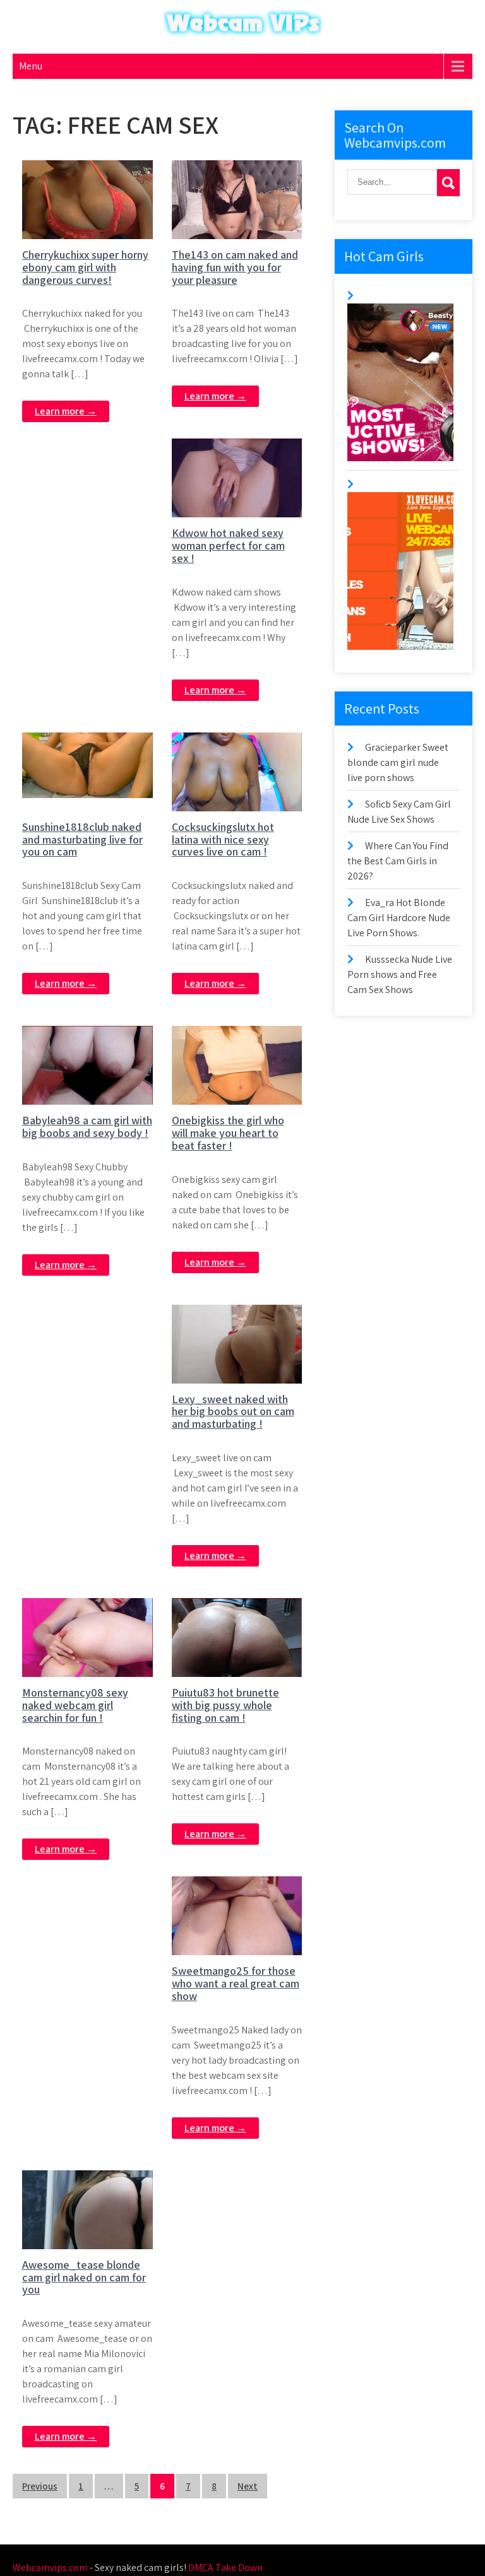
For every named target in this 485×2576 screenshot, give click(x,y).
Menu (31, 66)
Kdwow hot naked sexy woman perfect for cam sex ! (228, 545)
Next (248, 2486)
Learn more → (66, 411)
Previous (40, 2486)
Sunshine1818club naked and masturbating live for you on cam (82, 839)
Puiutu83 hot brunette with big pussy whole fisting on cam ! (225, 1705)
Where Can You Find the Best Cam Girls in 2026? (398, 861)
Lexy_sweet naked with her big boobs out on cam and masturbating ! (233, 1412)
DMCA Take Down (225, 2567)
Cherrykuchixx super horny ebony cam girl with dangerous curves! (85, 267)
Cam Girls (94, 171)
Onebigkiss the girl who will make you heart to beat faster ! (228, 1133)
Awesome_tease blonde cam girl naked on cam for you (84, 2277)
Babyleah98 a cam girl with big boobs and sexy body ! (87, 1126)
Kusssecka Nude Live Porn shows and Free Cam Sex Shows (400, 974)
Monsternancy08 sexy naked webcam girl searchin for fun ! (75, 1705)
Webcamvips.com (50, 2567)
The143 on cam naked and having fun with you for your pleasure (235, 267)
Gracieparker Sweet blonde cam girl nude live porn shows (398, 762)
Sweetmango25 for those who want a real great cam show (236, 1983)
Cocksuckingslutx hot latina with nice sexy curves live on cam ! (223, 839)
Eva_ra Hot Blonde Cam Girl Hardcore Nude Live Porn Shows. (399, 918)
